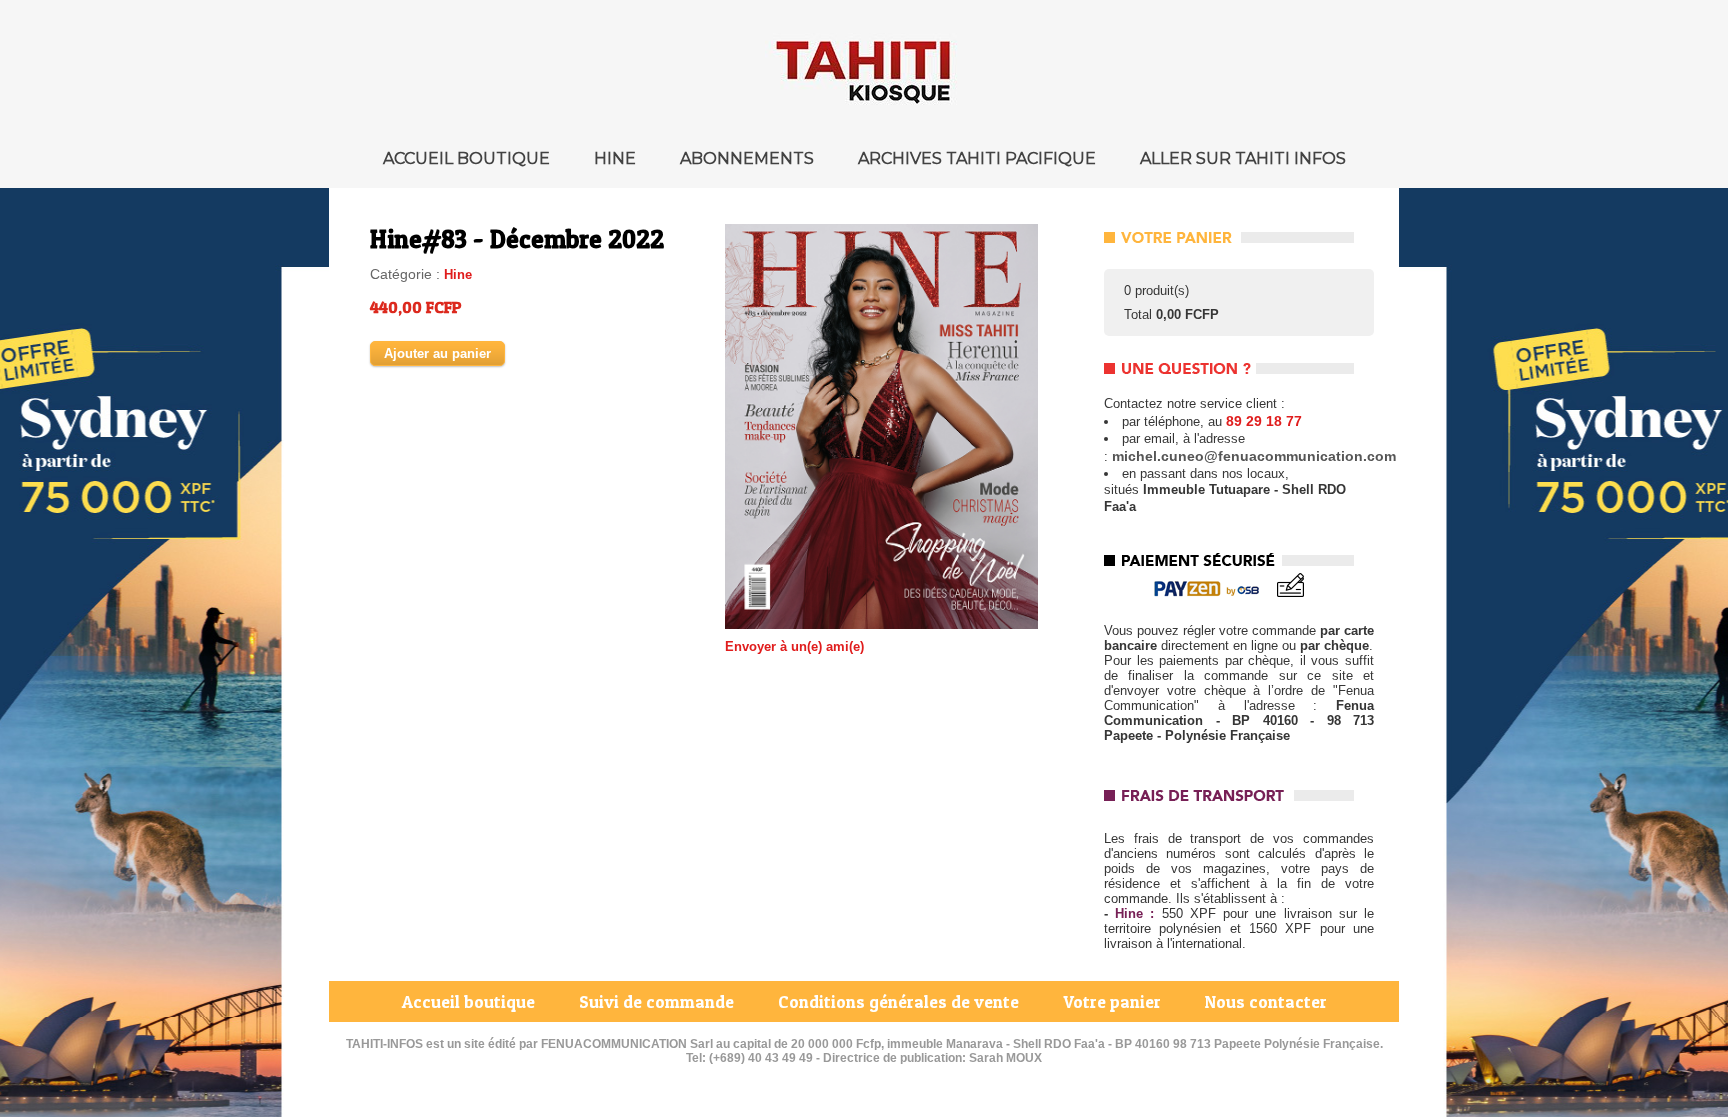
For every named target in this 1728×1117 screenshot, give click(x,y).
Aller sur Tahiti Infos (1243, 158)
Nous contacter (1266, 1001)
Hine (617, 158)
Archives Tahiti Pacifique (979, 158)
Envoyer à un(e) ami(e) (794, 646)
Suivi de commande (658, 1001)
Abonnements (749, 158)
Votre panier (1114, 1001)
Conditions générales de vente (900, 1001)
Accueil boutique (468, 158)
